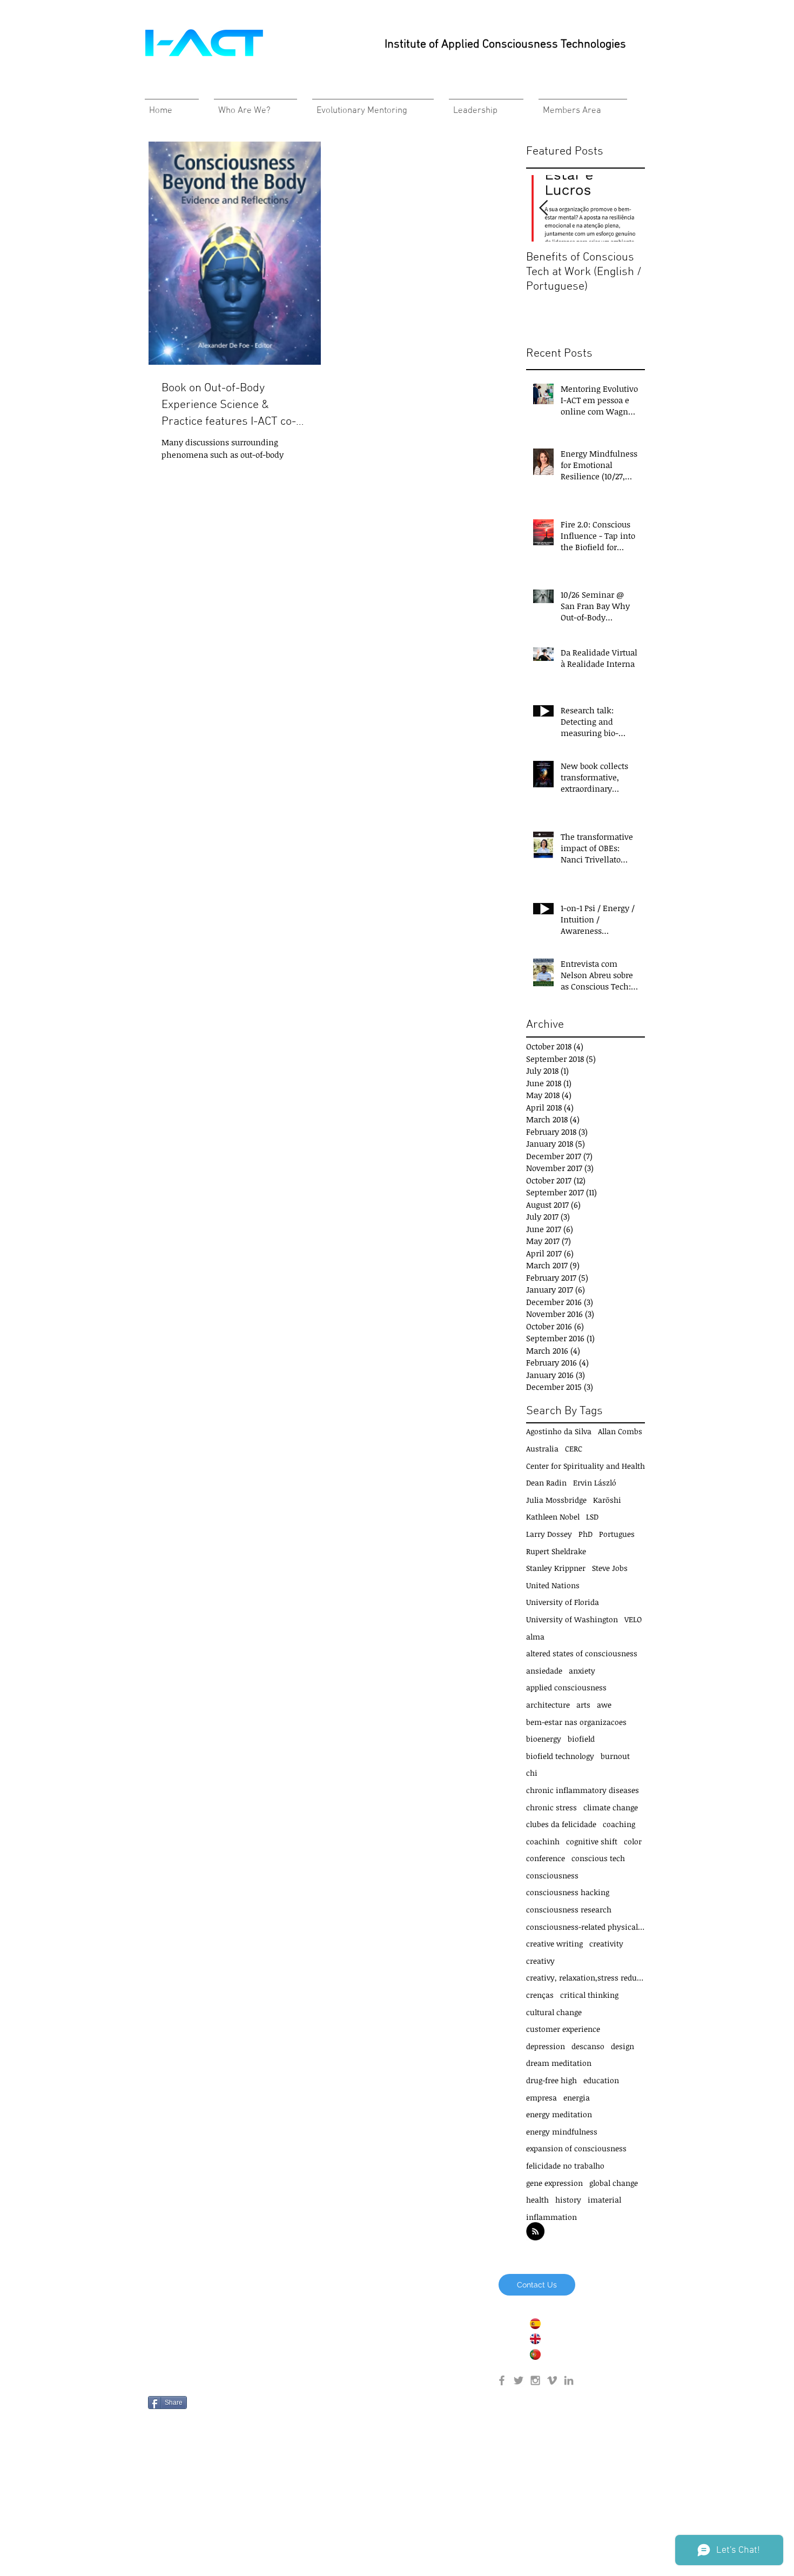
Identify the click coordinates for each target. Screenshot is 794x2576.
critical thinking (589, 1995)
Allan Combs (620, 1431)
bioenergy (544, 1739)
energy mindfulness (562, 2132)
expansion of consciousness (576, 2148)
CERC (574, 1448)
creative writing (554, 1943)
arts (583, 1705)
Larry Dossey (549, 1534)
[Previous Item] (543, 208)
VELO (633, 1619)
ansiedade (544, 1671)
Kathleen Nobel (553, 1517)
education (601, 2080)
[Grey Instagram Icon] (535, 2380)
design (623, 2046)
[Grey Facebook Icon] (502, 2380)
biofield (581, 1739)
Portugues (617, 1534)
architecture (548, 1705)
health (537, 2200)
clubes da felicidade (561, 1824)
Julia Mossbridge (556, 1500)
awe (604, 1705)
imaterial (604, 2200)
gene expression (554, 2183)
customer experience (563, 2029)
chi (532, 1773)
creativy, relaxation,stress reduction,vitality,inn (586, 1978)
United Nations (553, 1585)
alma (535, 1637)
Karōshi (607, 1500)
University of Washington (572, 1619)
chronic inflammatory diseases (583, 1790)
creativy (540, 1961)
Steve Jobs (610, 1568)
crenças (540, 1995)
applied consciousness (566, 1687)
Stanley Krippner (556, 1568)
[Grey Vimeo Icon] (552, 2380)
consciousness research (569, 1909)
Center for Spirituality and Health (586, 1466)
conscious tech (598, 1858)
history (568, 2200)
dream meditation (559, 2063)
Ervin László (595, 1483)
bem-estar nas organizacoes (576, 1722)
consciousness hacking (568, 1892)
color (633, 1841)
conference (546, 1858)
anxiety (582, 1671)
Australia (542, 1448)
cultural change (554, 2012)
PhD (586, 1534)
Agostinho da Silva (559, 1431)
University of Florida (563, 1602)
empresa (541, 2097)
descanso (588, 2046)
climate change (611, 1807)
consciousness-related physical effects (586, 1927)
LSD (592, 1517)
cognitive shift (592, 1841)
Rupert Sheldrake (556, 1551)
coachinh (543, 1841)
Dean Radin (546, 1483)
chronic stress (551, 1807)
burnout (615, 1756)
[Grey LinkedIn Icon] (569, 2380)
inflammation (551, 2217)
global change (614, 2183)
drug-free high (551, 2080)
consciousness (552, 1875)
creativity (606, 1943)
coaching (619, 1824)
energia (577, 2097)
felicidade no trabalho (565, 2166)
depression (546, 2046)
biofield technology (560, 1756)
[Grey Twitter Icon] (519, 2380)
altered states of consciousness (582, 1653)
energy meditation (559, 2114)
